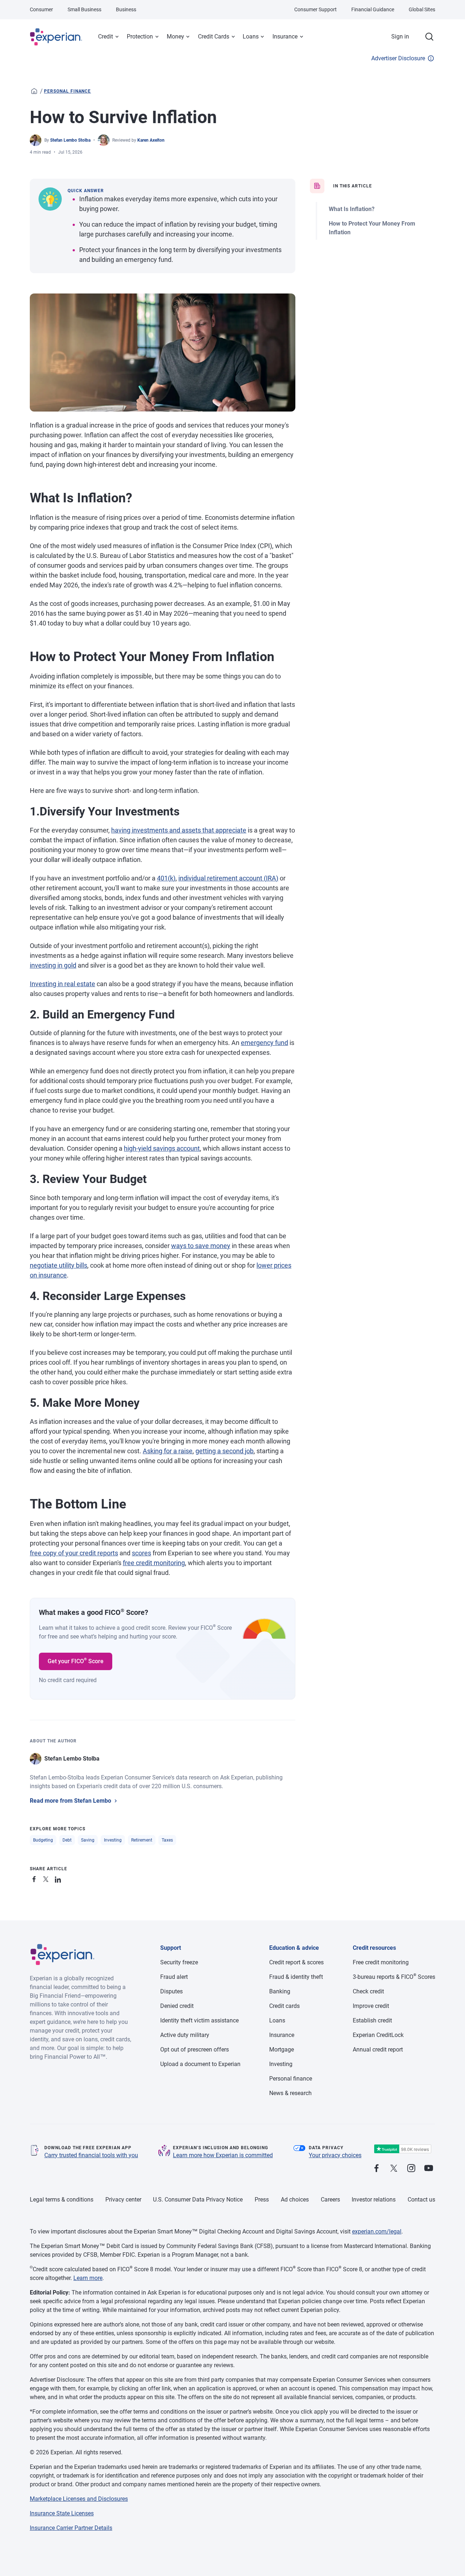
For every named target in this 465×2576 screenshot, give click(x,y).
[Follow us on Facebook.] (376, 2169)
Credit (106, 37)
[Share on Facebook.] (36, 1878)
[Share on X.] (47, 1878)
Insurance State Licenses (62, 2513)
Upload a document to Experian (200, 2064)
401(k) (166, 878)
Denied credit (177, 2006)
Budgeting (43, 1840)
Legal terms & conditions (62, 2200)
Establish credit (372, 2020)
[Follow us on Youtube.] (429, 2169)
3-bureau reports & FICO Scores (394, 1977)
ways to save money (201, 1246)
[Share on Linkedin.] (59, 1878)
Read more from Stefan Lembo (70, 1801)
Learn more (88, 2278)
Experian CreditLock (378, 2035)
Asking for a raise (168, 1451)
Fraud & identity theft (296, 1977)
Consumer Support (316, 9)
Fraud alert (174, 1977)
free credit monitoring (154, 1563)
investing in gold (53, 965)
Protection (140, 37)
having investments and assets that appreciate (179, 830)
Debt (67, 1840)
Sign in (400, 37)
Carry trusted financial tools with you (91, 2155)
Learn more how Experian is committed (223, 2155)
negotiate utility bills (58, 1265)
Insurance (285, 37)
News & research (290, 2093)
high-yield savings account (162, 1148)
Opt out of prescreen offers (195, 2050)
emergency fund (264, 1043)
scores (141, 1553)
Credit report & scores (296, 1962)
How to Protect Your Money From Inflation (372, 228)
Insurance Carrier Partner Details (71, 2528)
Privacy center (123, 2200)
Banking (280, 1991)
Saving (88, 1840)
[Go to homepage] (34, 91)
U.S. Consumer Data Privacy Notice (198, 2200)
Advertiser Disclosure (398, 58)
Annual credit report (378, 2050)
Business (126, 9)
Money (175, 37)
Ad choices (295, 2200)
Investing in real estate (62, 984)
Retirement (142, 1840)
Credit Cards (214, 37)
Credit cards (284, 2006)
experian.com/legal (377, 2231)
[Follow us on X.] (394, 2169)
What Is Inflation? (352, 209)
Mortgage (282, 2050)
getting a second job (225, 1451)
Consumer (41, 9)
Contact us (421, 2200)
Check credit (368, 1991)
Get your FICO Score (76, 1661)
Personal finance (67, 91)
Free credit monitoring (381, 1962)
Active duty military (185, 2035)
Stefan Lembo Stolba (70, 140)
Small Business (84, 9)
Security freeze (179, 1962)
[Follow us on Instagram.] (411, 2169)
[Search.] (429, 37)
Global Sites (422, 9)
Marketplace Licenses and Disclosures (79, 2499)
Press (262, 2200)
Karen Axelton (151, 140)
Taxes (167, 1840)
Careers (330, 2200)
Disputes (171, 1991)
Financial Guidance (373, 9)
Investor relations (374, 2200)
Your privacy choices (335, 2155)
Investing (113, 1840)
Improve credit (371, 2006)
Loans (251, 37)
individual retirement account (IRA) (228, 878)
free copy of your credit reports (74, 1553)
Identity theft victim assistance (199, 2020)
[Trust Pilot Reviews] (403, 2149)
